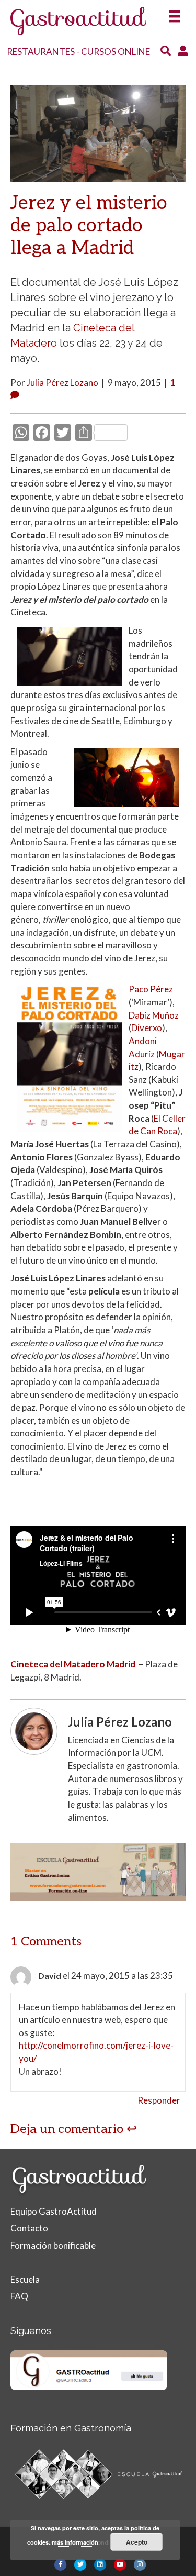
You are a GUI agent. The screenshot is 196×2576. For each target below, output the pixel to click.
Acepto (137, 2542)
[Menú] (175, 13)
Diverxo (147, 1028)
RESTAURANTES (41, 52)
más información (75, 2542)
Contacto (29, 2228)
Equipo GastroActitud (54, 2211)
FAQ (19, 2296)
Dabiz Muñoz (154, 1015)
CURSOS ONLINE (116, 52)
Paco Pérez (151, 989)
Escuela (25, 2279)
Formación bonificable (53, 2245)
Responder (159, 2100)
